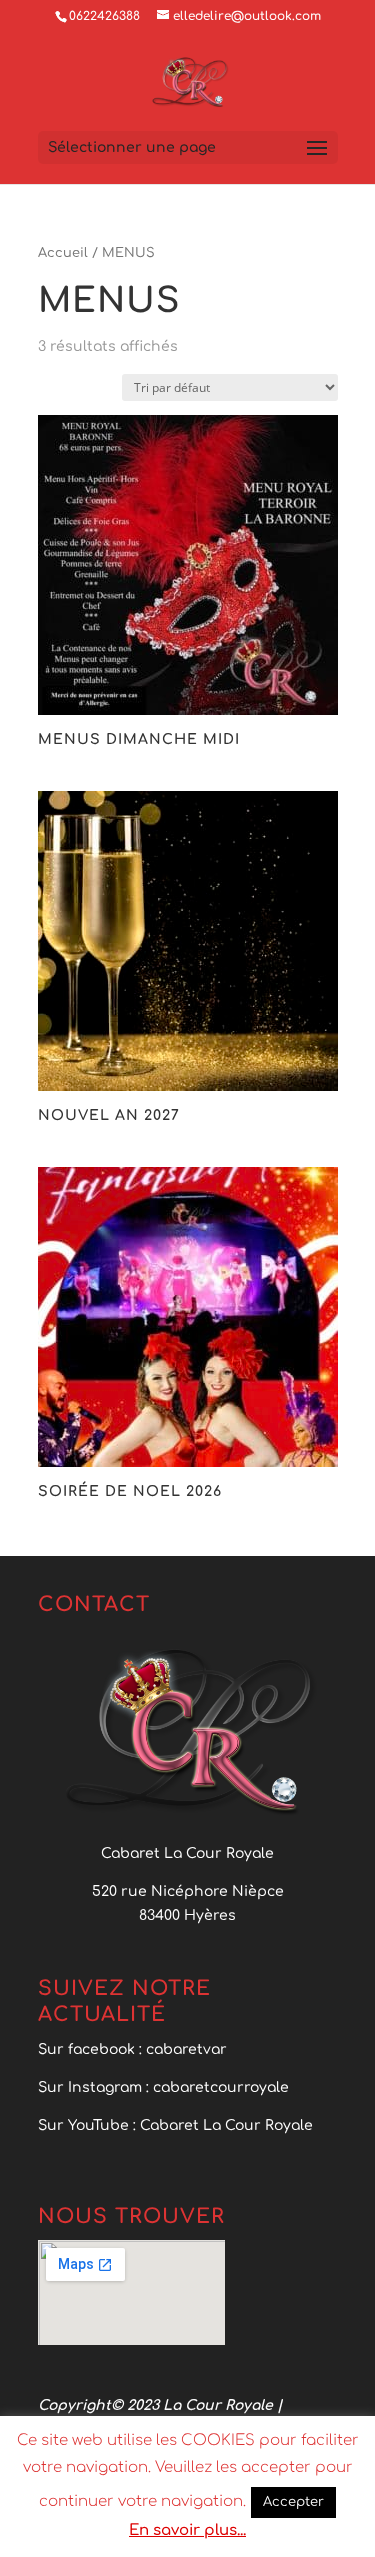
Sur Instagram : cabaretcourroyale (163, 2087)
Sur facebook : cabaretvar (132, 2049)
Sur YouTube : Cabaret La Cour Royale (177, 2125)
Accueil (63, 253)
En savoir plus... (187, 2530)
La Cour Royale (218, 2405)
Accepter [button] (293, 2502)
